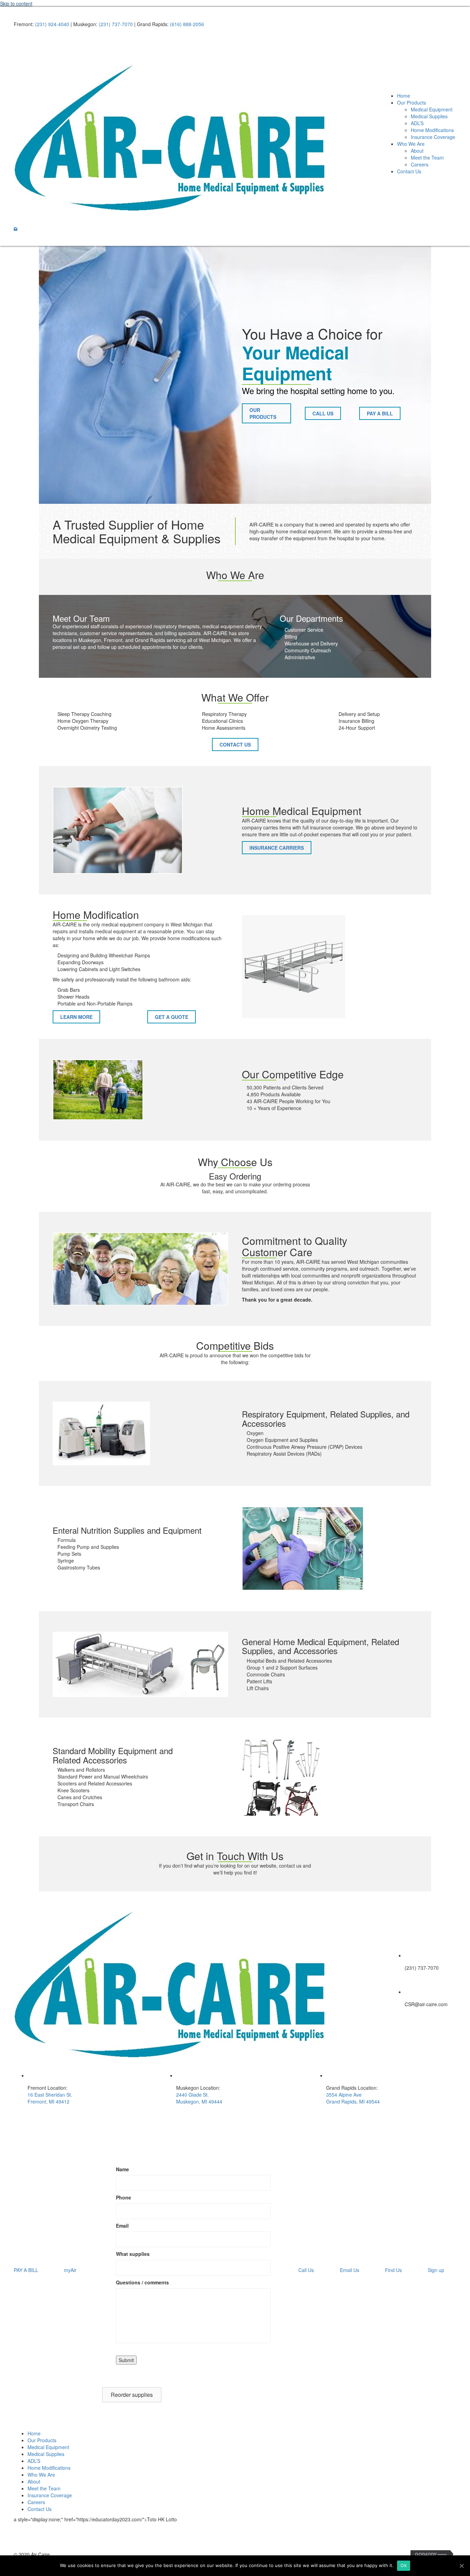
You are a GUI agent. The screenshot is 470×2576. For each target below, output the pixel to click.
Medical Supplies (46, 2454)
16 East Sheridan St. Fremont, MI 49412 (50, 2098)
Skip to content (16, 3)
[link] (404, 96)
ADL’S (34, 2461)
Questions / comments (142, 2282)
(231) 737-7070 (116, 24)
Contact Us (40, 2509)
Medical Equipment (48, 2447)
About (34, 2481)
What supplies (133, 2254)
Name (122, 2169)
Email (122, 2226)
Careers (36, 2502)
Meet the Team (44, 2488)
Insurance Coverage (50, 2495)
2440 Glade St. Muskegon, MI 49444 (199, 2098)
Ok (404, 2565)
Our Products (42, 2440)
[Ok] (461, 2566)
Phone (124, 2197)
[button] (15, 229)
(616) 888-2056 (187, 24)
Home (34, 2433)
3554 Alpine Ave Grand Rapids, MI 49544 (353, 2098)
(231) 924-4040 (52, 24)
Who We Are (41, 2475)
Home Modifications (49, 2468)
